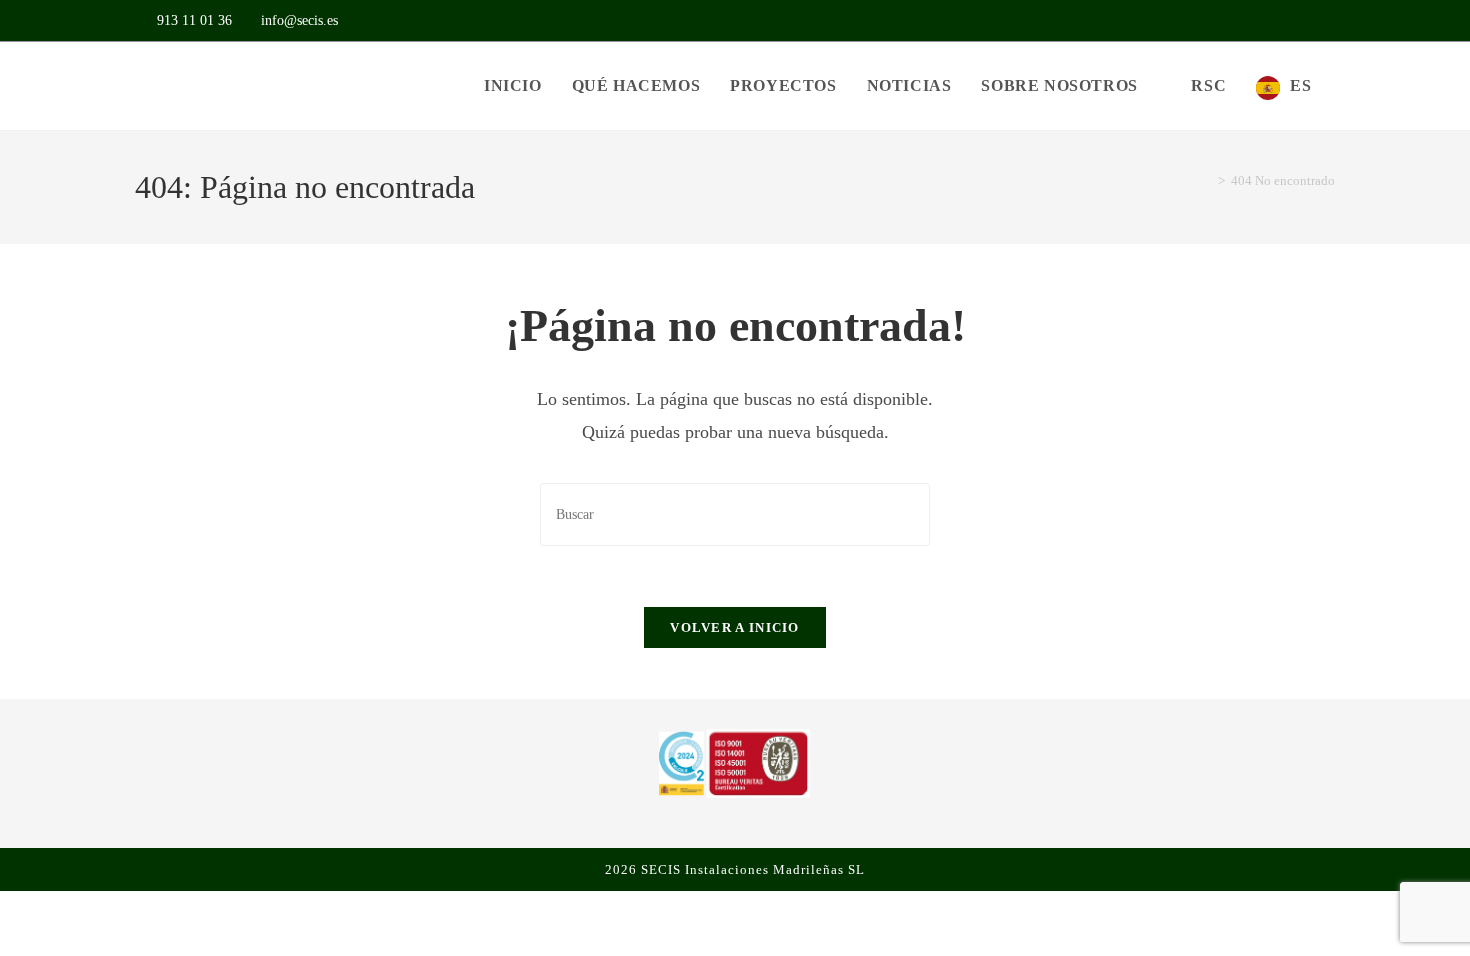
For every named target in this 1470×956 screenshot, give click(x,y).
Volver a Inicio (735, 627)
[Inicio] (1207, 180)
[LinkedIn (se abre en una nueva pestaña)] (1325, 21)
